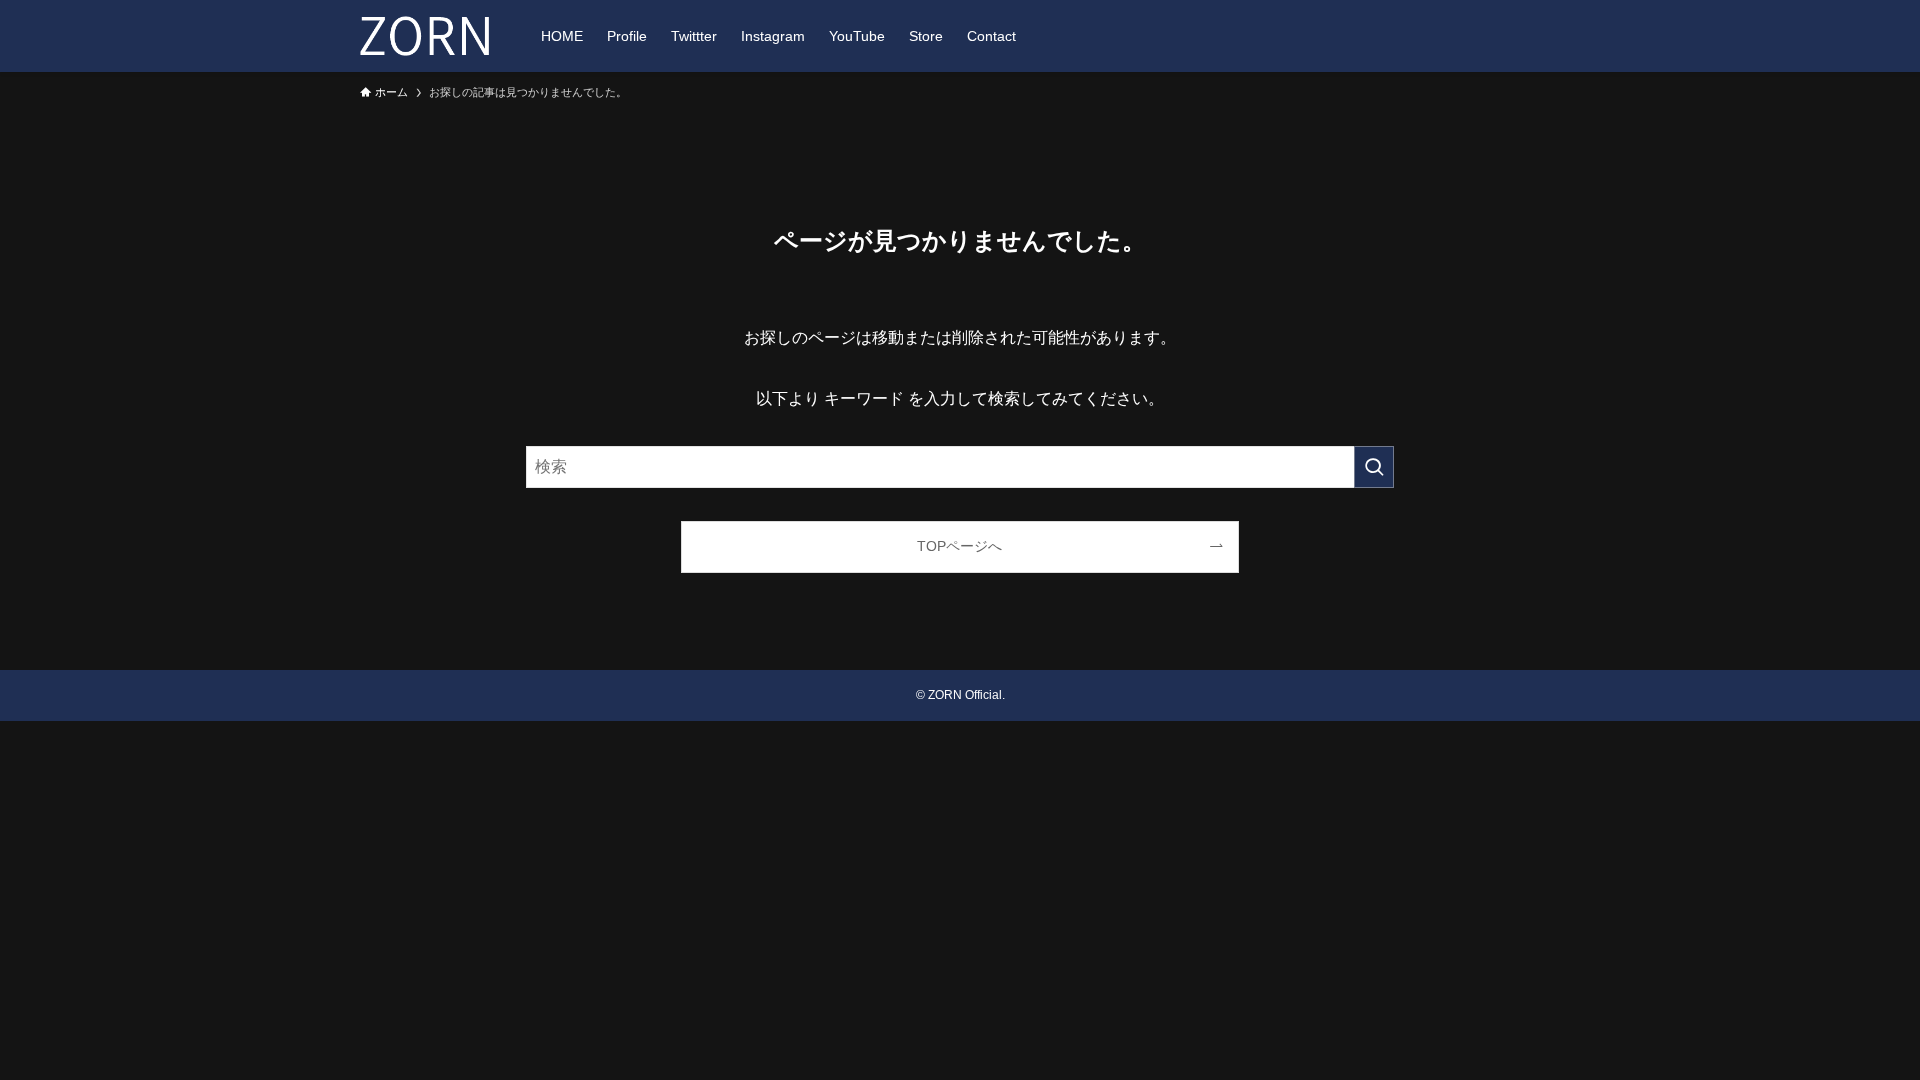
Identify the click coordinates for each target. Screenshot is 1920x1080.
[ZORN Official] (424, 36)
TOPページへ (959, 546)
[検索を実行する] (1374, 467)
